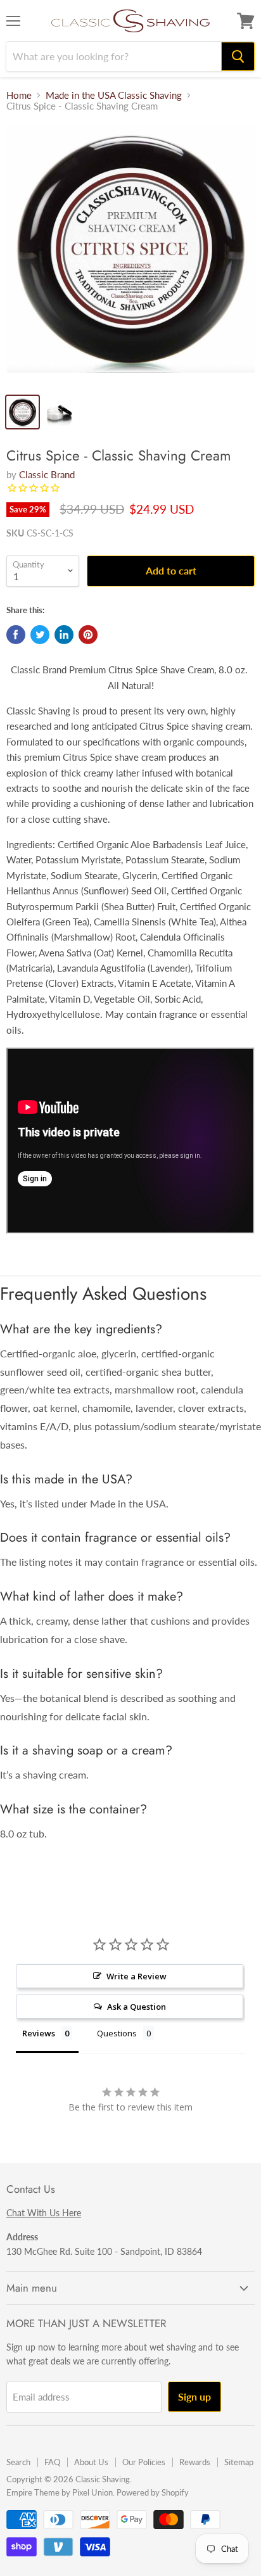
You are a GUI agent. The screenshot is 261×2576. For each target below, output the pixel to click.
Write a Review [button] (137, 1976)
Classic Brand (47, 474)
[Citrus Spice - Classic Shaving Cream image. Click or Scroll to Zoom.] (130, 255)
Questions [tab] (117, 2033)
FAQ (52, 2462)
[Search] (238, 56)
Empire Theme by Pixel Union (60, 2492)
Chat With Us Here (44, 2213)
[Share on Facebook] (16, 635)
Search (18, 2462)
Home (19, 95)
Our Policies (144, 2462)
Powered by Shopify (153, 2492)
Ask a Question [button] (137, 2007)
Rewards (195, 2462)
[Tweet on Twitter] (40, 635)
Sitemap (239, 2462)
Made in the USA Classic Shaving (114, 95)
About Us (91, 2462)
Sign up (194, 2396)
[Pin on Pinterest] (88, 635)
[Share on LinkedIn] (64, 635)
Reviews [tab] (39, 2033)
